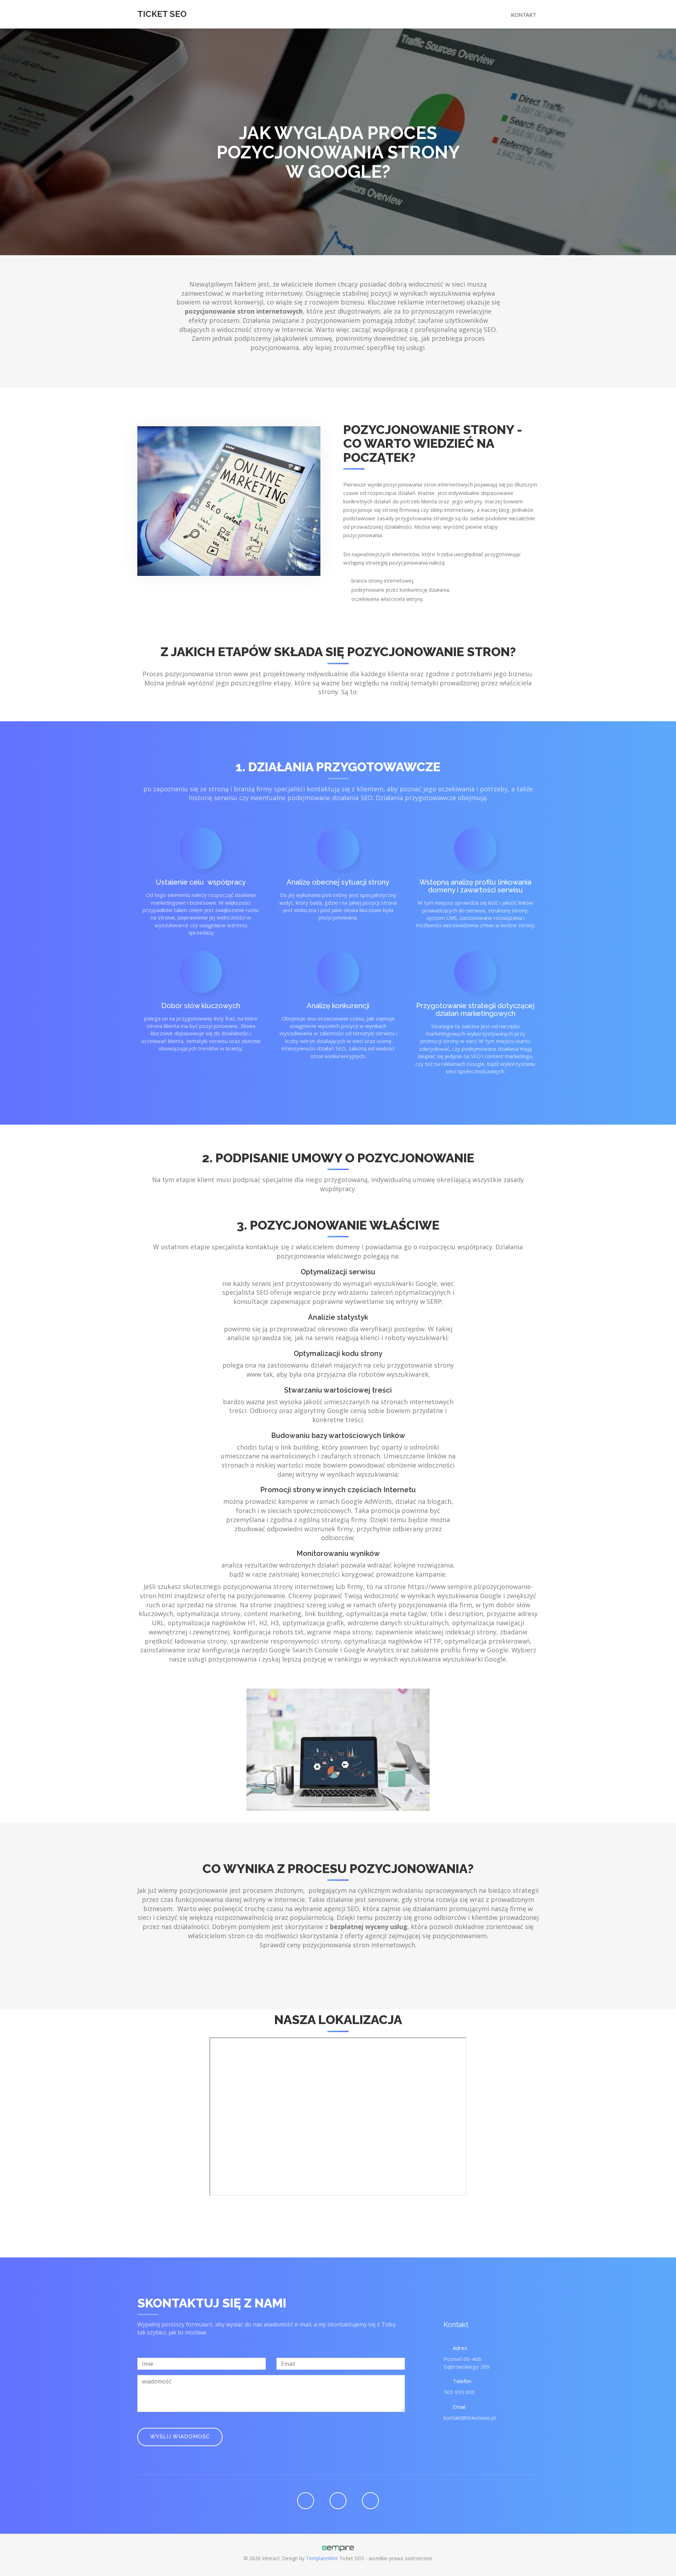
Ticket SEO (162, 14)
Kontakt (524, 15)
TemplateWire (322, 2558)
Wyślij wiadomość (180, 2437)
